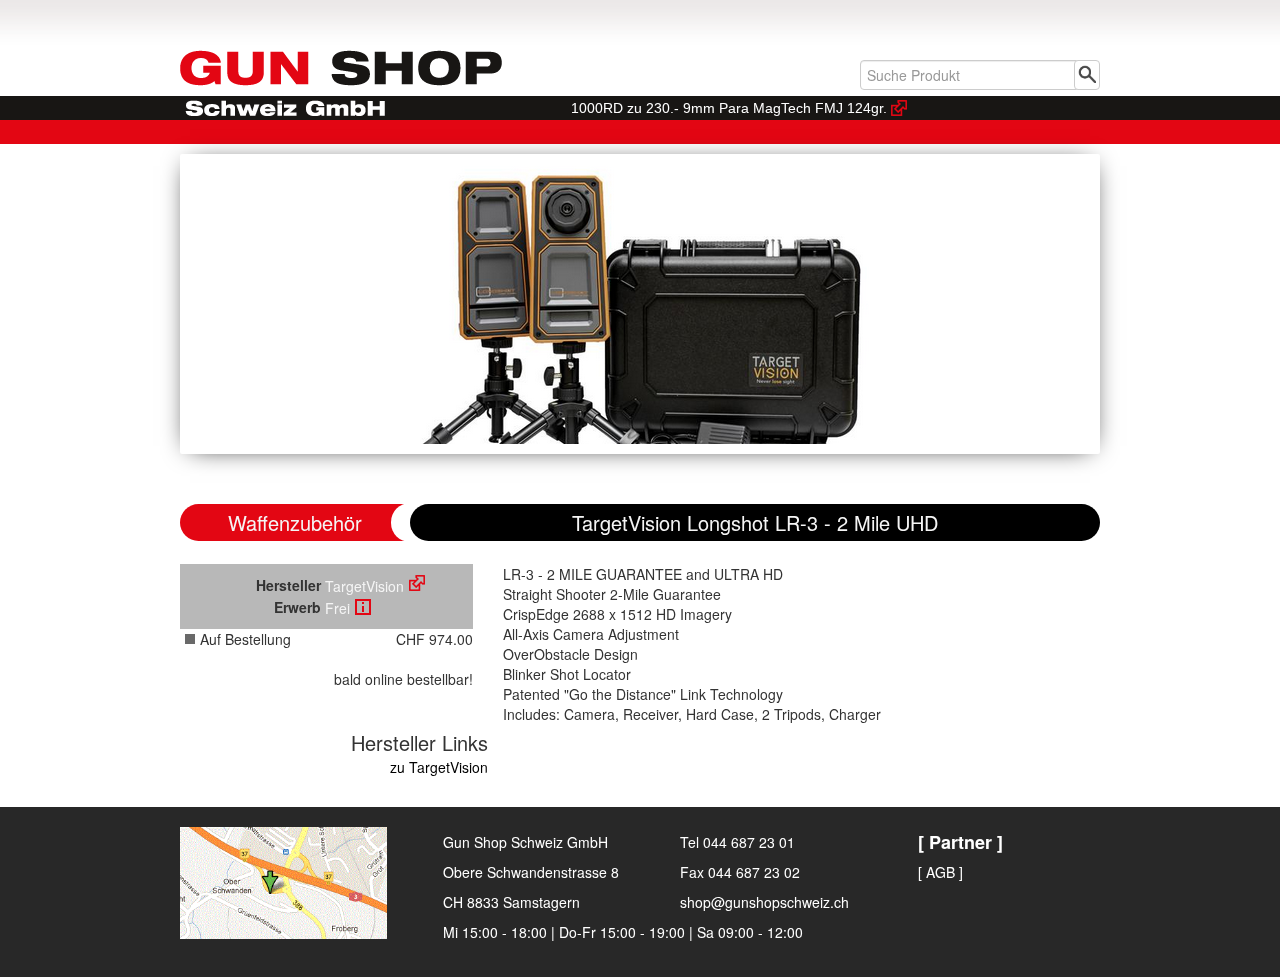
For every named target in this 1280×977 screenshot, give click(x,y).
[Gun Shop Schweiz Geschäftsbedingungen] (363, 607)
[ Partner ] (960, 842)
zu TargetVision (439, 767)
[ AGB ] (940, 872)
